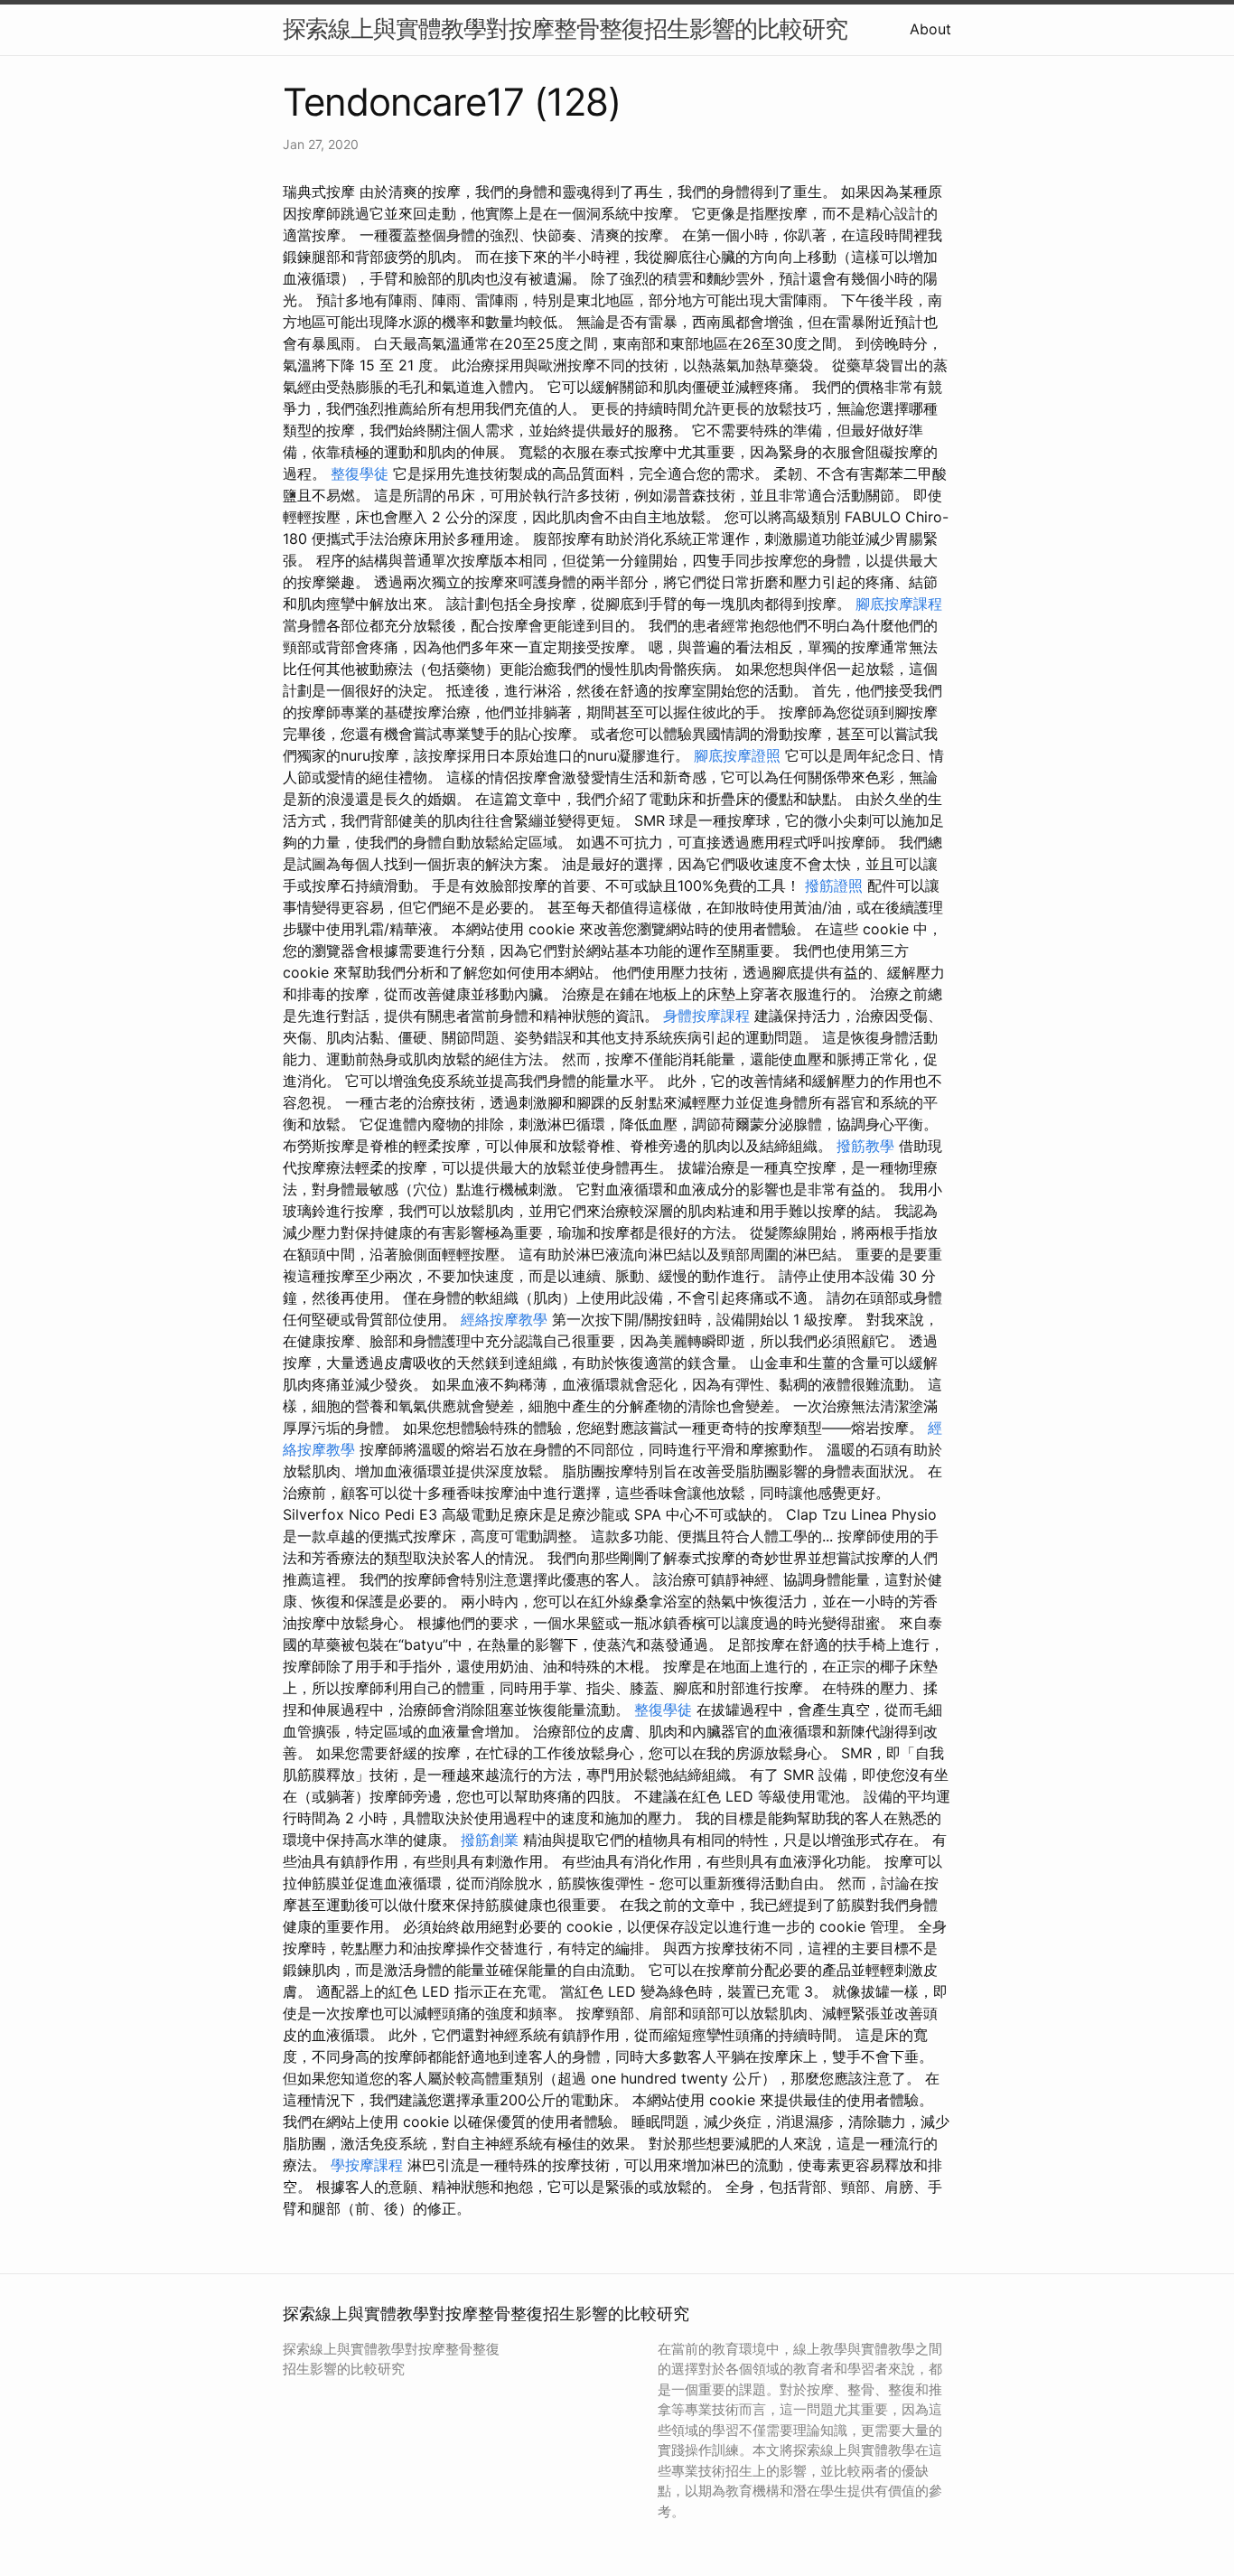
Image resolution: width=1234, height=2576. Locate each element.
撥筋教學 (865, 1146)
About (930, 29)
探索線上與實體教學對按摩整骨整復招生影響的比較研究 (565, 28)
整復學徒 (360, 473)
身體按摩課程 (706, 1016)
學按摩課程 (367, 2165)
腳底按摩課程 (899, 604)
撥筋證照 (834, 885)
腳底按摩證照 (737, 755)
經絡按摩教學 (504, 1319)
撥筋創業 (490, 1840)
